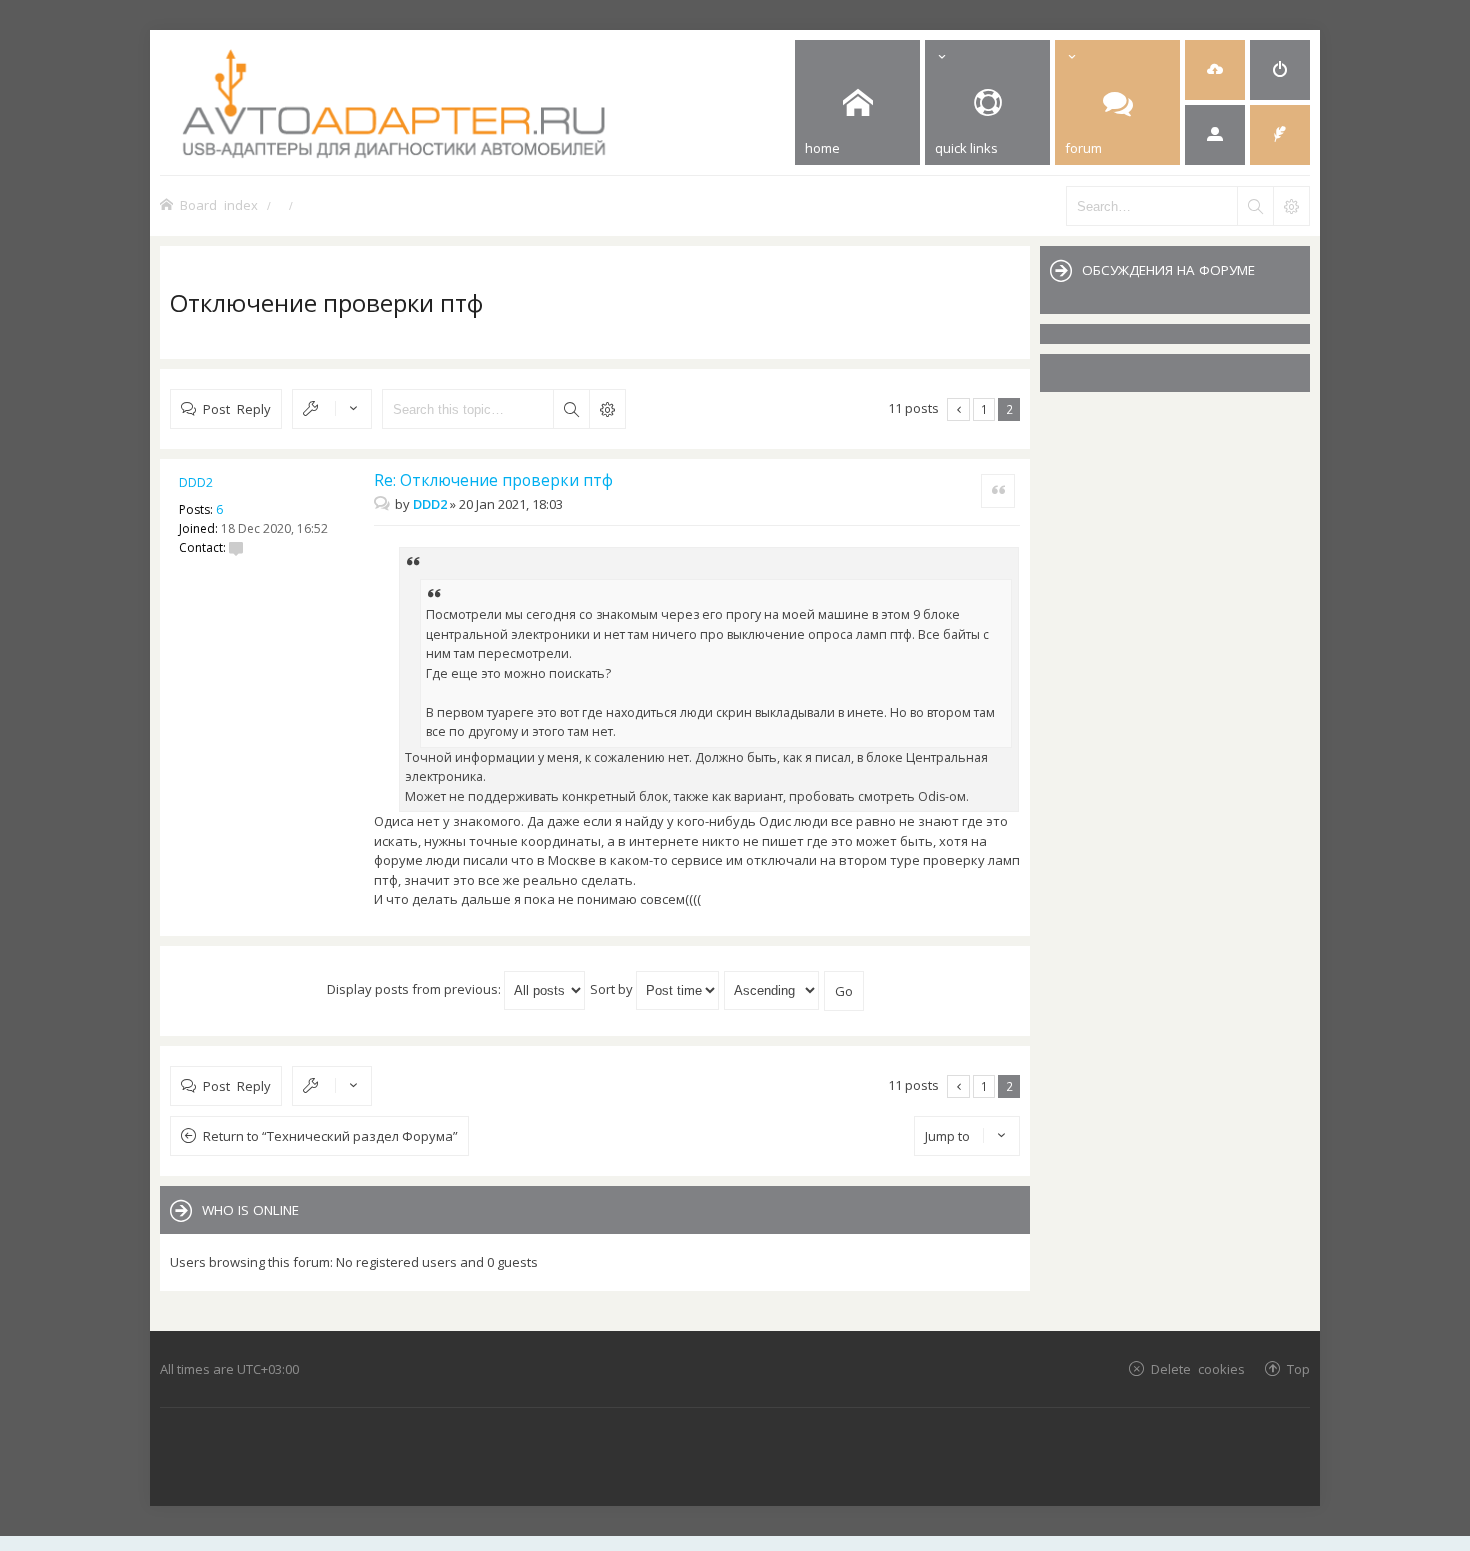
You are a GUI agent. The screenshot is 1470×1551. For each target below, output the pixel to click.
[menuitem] (1215, 70)
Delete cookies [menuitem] (1198, 1368)
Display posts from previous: (415, 989)
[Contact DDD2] (236, 547)
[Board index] (471, 102)
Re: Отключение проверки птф (493, 480)
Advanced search (607, 409)
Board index (219, 204)
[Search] (1255, 206)
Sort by (613, 989)
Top (1298, 1368)
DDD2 (196, 482)
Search (571, 409)
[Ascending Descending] (772, 989)
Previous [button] (958, 409)
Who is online (250, 1210)
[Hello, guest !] (1215, 135)
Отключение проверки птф (326, 302)
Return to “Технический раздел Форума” (330, 1136)
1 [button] (984, 409)
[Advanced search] (1291, 206)
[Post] (384, 504)
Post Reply (237, 408)
